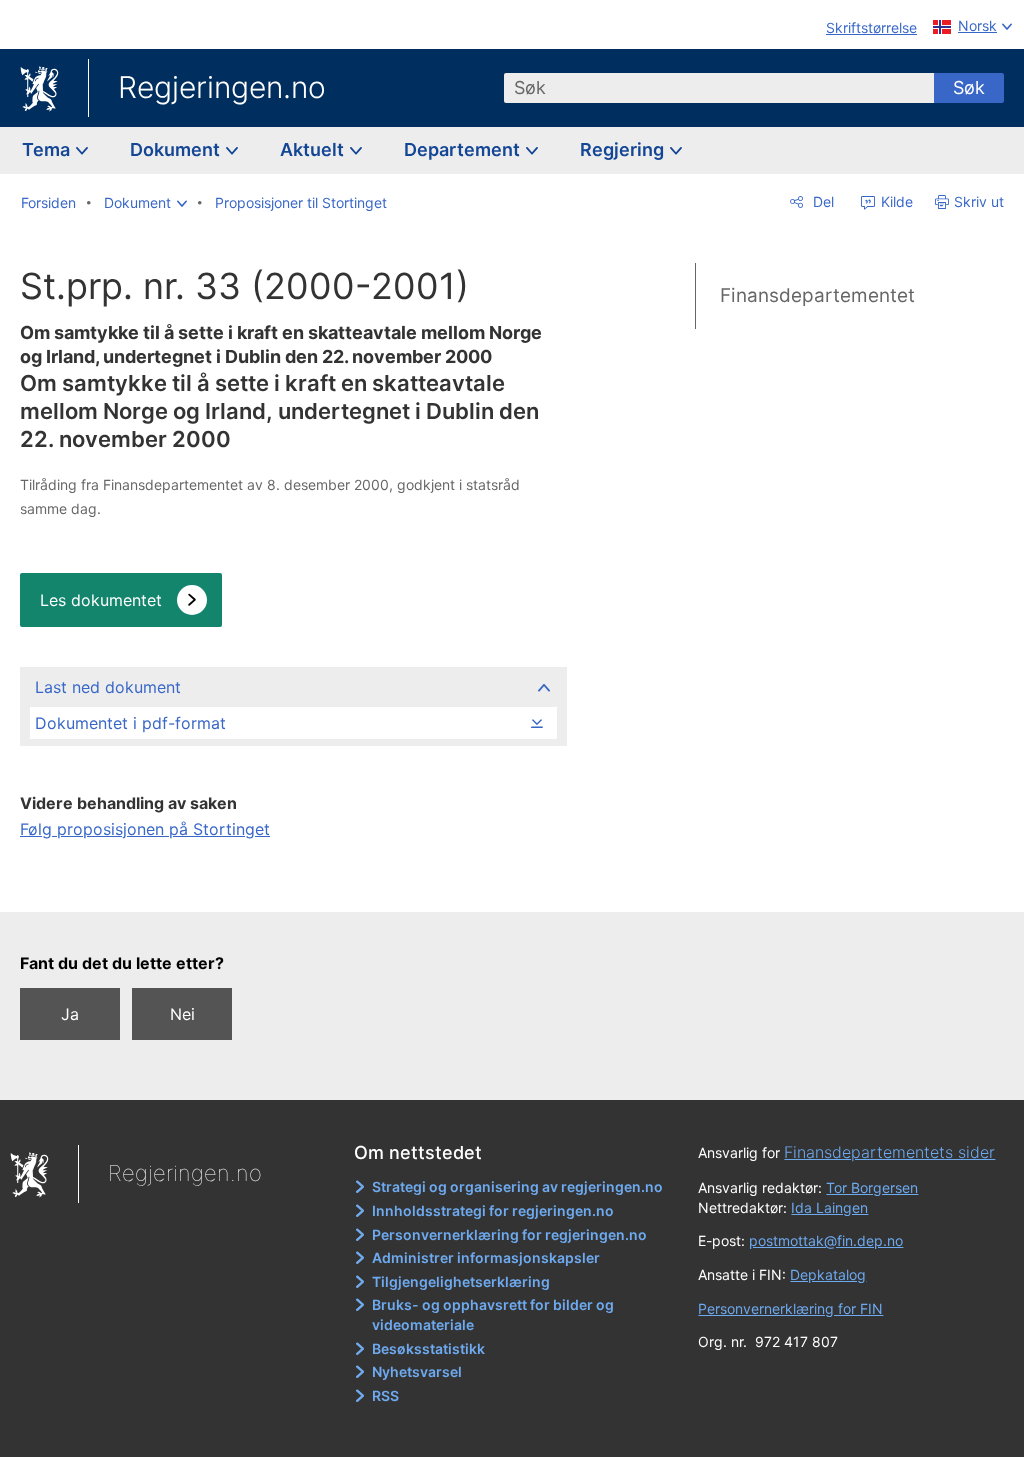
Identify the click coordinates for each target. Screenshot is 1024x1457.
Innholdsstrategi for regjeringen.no (493, 1210)
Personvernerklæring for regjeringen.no (509, 1234)
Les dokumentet (101, 600)
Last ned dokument (108, 687)
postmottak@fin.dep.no (826, 1240)
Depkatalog (828, 1274)
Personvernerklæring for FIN (790, 1308)
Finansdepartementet (817, 295)
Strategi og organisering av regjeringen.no (517, 1186)
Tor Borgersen (872, 1187)
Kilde (895, 201)
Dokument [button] (177, 149)
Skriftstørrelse (871, 27)
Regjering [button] (624, 149)
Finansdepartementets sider (889, 1152)
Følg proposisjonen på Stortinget (145, 829)
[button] (145, 203)
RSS (385, 1395)
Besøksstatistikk (428, 1348)
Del (821, 201)
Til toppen (292, 883)
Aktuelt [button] (314, 149)
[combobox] (719, 88)
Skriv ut (979, 201)
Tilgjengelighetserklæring (461, 1281)
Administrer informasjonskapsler (486, 1257)
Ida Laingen (829, 1207)
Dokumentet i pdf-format (130, 723)
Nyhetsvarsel (417, 1371)
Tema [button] (48, 149)
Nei (182, 1014)
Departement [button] (464, 149)
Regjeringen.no (222, 87)
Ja (70, 1014)
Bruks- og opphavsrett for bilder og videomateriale (493, 1314)
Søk (969, 87)
